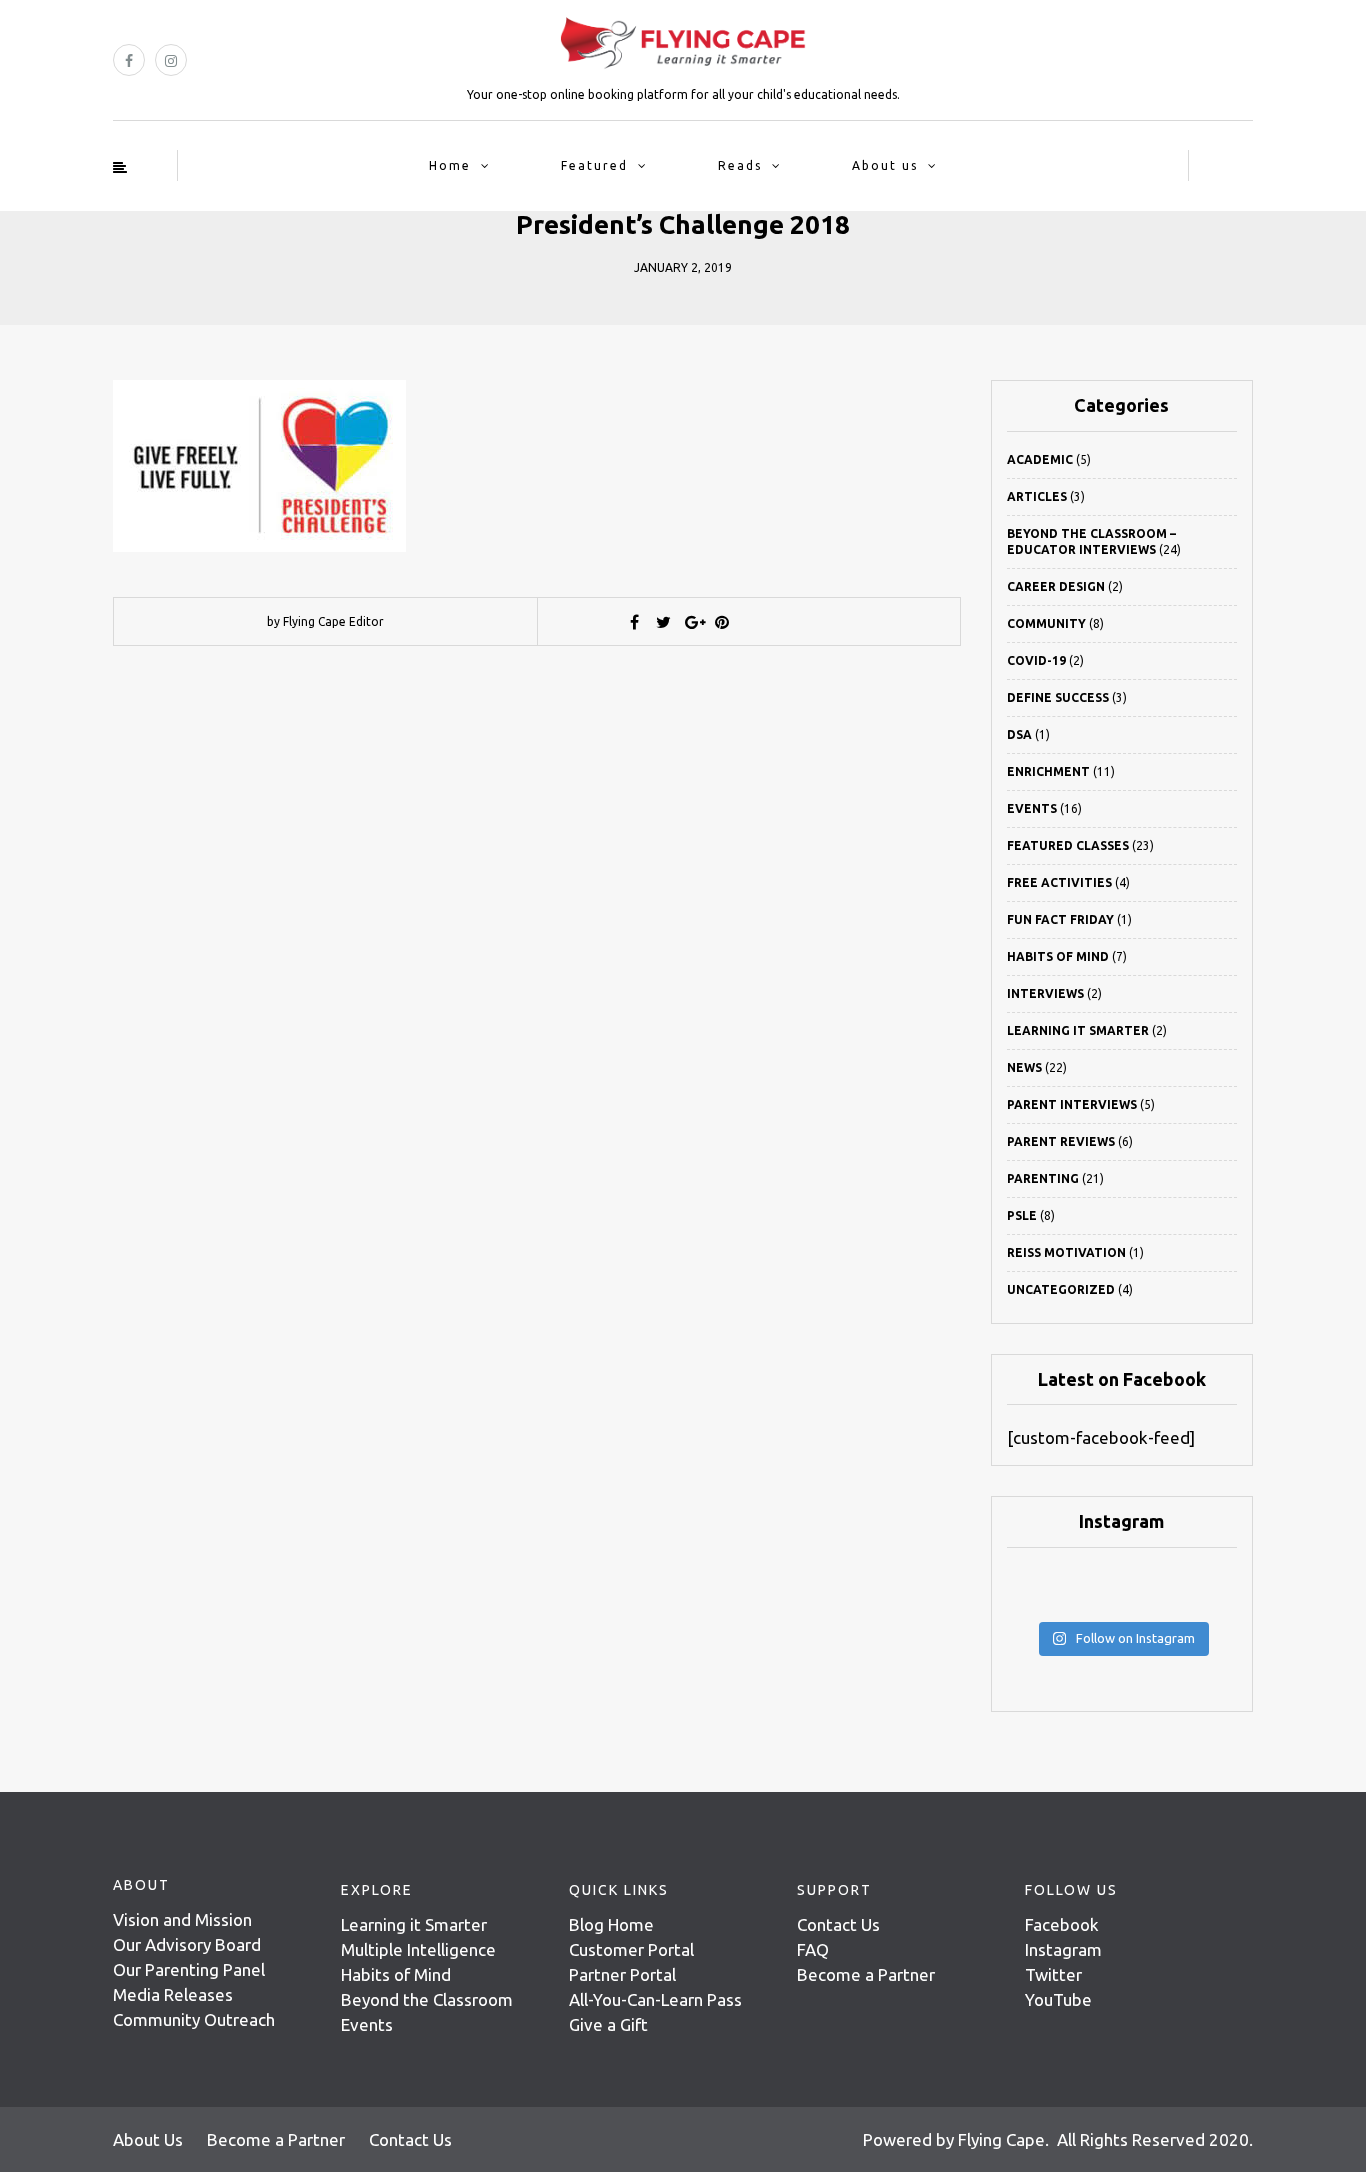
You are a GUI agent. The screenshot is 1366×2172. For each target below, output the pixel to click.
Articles (1037, 496)
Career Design (1056, 586)
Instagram (1063, 1949)
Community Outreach (194, 2019)
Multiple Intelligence (418, 1949)
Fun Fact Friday (1060, 919)
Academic (1040, 459)
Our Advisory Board (187, 1944)
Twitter (1053, 1974)
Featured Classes (1068, 845)
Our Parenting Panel (189, 1969)
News (1024, 1067)
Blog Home (611, 1924)
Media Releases (173, 1994)
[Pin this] (722, 622)
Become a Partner (866, 1974)
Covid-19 (1036, 660)
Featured (594, 165)
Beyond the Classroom (427, 1999)
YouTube (1058, 1999)
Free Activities (1059, 882)
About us (885, 165)
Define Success (1058, 697)
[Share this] (635, 622)
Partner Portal (622, 1974)
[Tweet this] (664, 622)
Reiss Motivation (1066, 1252)
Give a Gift (608, 2024)
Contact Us (838, 1924)
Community (1046, 623)
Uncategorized (1061, 1289)
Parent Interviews (1072, 1104)
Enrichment (1048, 771)
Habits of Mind (1058, 956)
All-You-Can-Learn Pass (655, 1999)
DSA (1019, 734)
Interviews (1045, 993)
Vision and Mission (182, 1919)
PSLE (1022, 1215)
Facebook (1062, 1924)
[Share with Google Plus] (693, 622)
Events (1032, 808)
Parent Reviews (1061, 1141)
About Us (148, 2139)
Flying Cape (1001, 2139)
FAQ (813, 1949)
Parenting (1043, 1178)
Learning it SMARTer (1078, 1030)
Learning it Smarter (414, 1924)
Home (450, 165)
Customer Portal (631, 1949)
